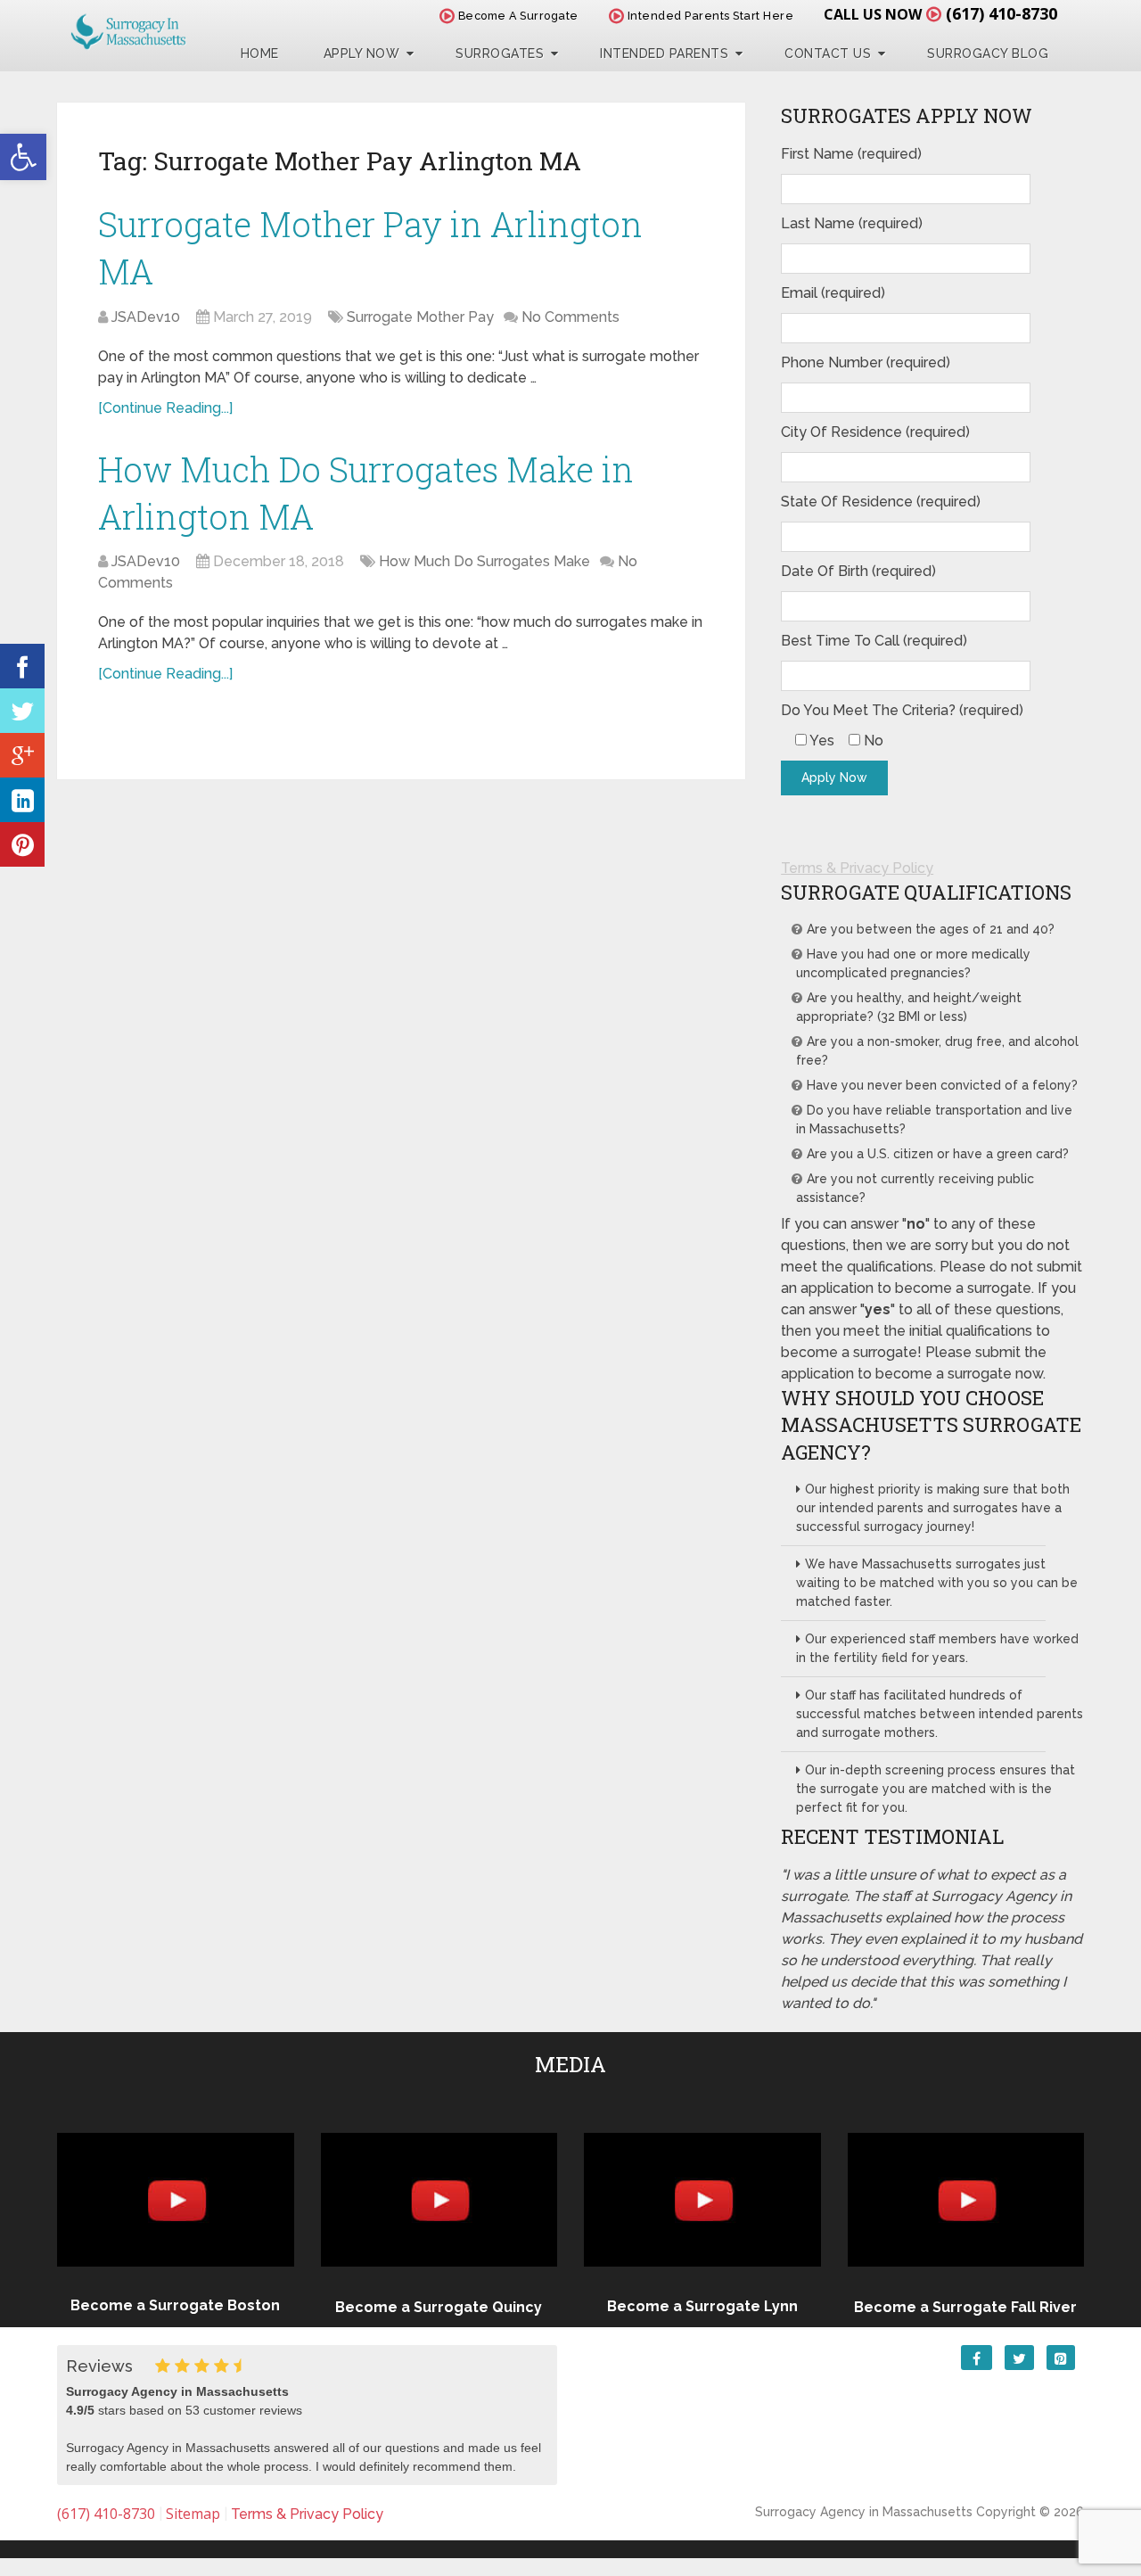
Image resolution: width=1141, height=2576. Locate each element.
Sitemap (193, 2514)
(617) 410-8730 (1001, 13)
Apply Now (362, 53)
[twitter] (22, 711)
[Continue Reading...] (165, 408)
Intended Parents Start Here (709, 16)
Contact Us (828, 53)
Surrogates (500, 53)
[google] (22, 755)
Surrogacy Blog (988, 53)
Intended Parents (664, 53)
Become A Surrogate (517, 16)
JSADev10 (146, 317)
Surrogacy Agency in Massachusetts (864, 2512)
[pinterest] (22, 844)
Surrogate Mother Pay (420, 317)
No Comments (570, 317)
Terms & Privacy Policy (857, 868)
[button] (23, 157)
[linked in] (22, 800)
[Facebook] (22, 666)
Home (260, 53)
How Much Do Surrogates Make (484, 561)
